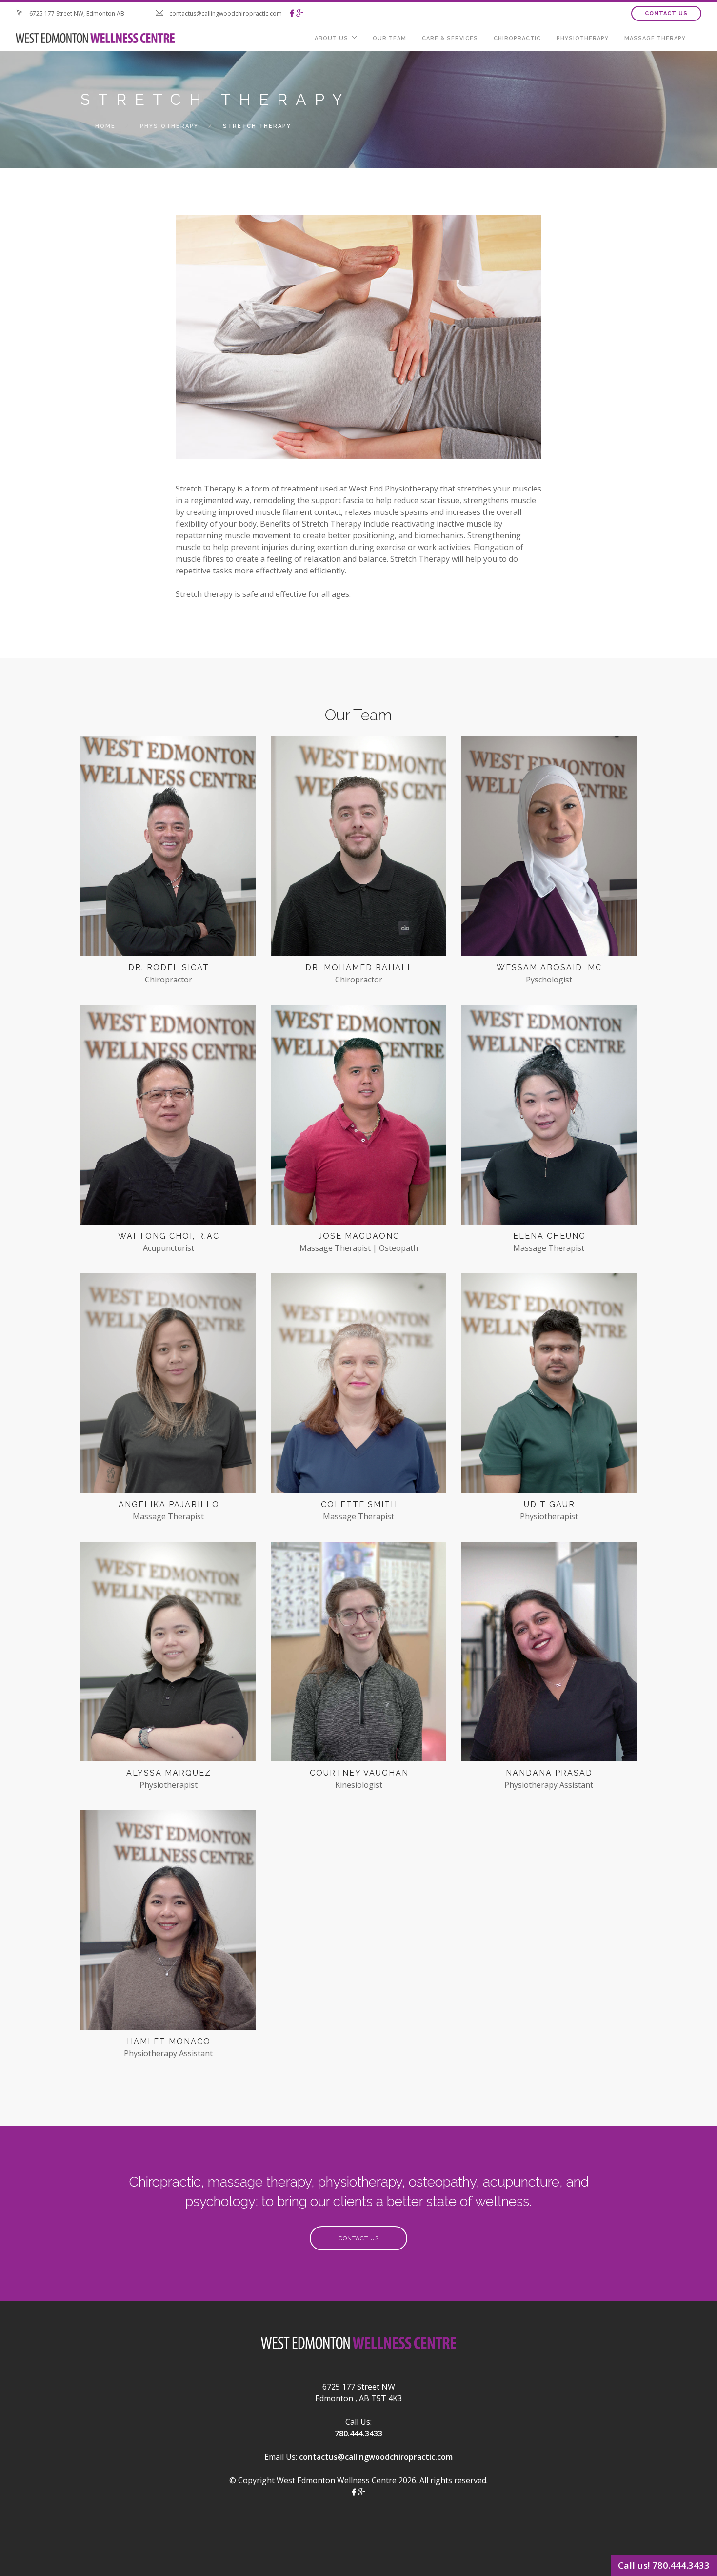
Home (105, 126)
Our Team (389, 38)
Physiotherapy (583, 38)
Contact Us (666, 13)
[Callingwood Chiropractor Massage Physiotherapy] (292, 13)
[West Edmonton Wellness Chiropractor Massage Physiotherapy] (358, 2346)
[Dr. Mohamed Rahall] (358, 849)
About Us (331, 38)
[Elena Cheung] (549, 1118)
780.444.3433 (358, 2433)
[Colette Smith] (358, 1386)
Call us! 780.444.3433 (664, 2565)
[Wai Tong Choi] (168, 1118)
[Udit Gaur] (549, 1386)
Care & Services (450, 38)
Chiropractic (517, 38)
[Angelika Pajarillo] (168, 1386)
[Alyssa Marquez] (168, 1655)
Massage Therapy (655, 38)
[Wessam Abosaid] (549, 849)
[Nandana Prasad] (549, 1655)
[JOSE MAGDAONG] (358, 1118)
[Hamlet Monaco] (168, 1923)
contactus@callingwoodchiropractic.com (376, 2457)
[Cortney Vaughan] (358, 1655)
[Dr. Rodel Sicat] (168, 849)
